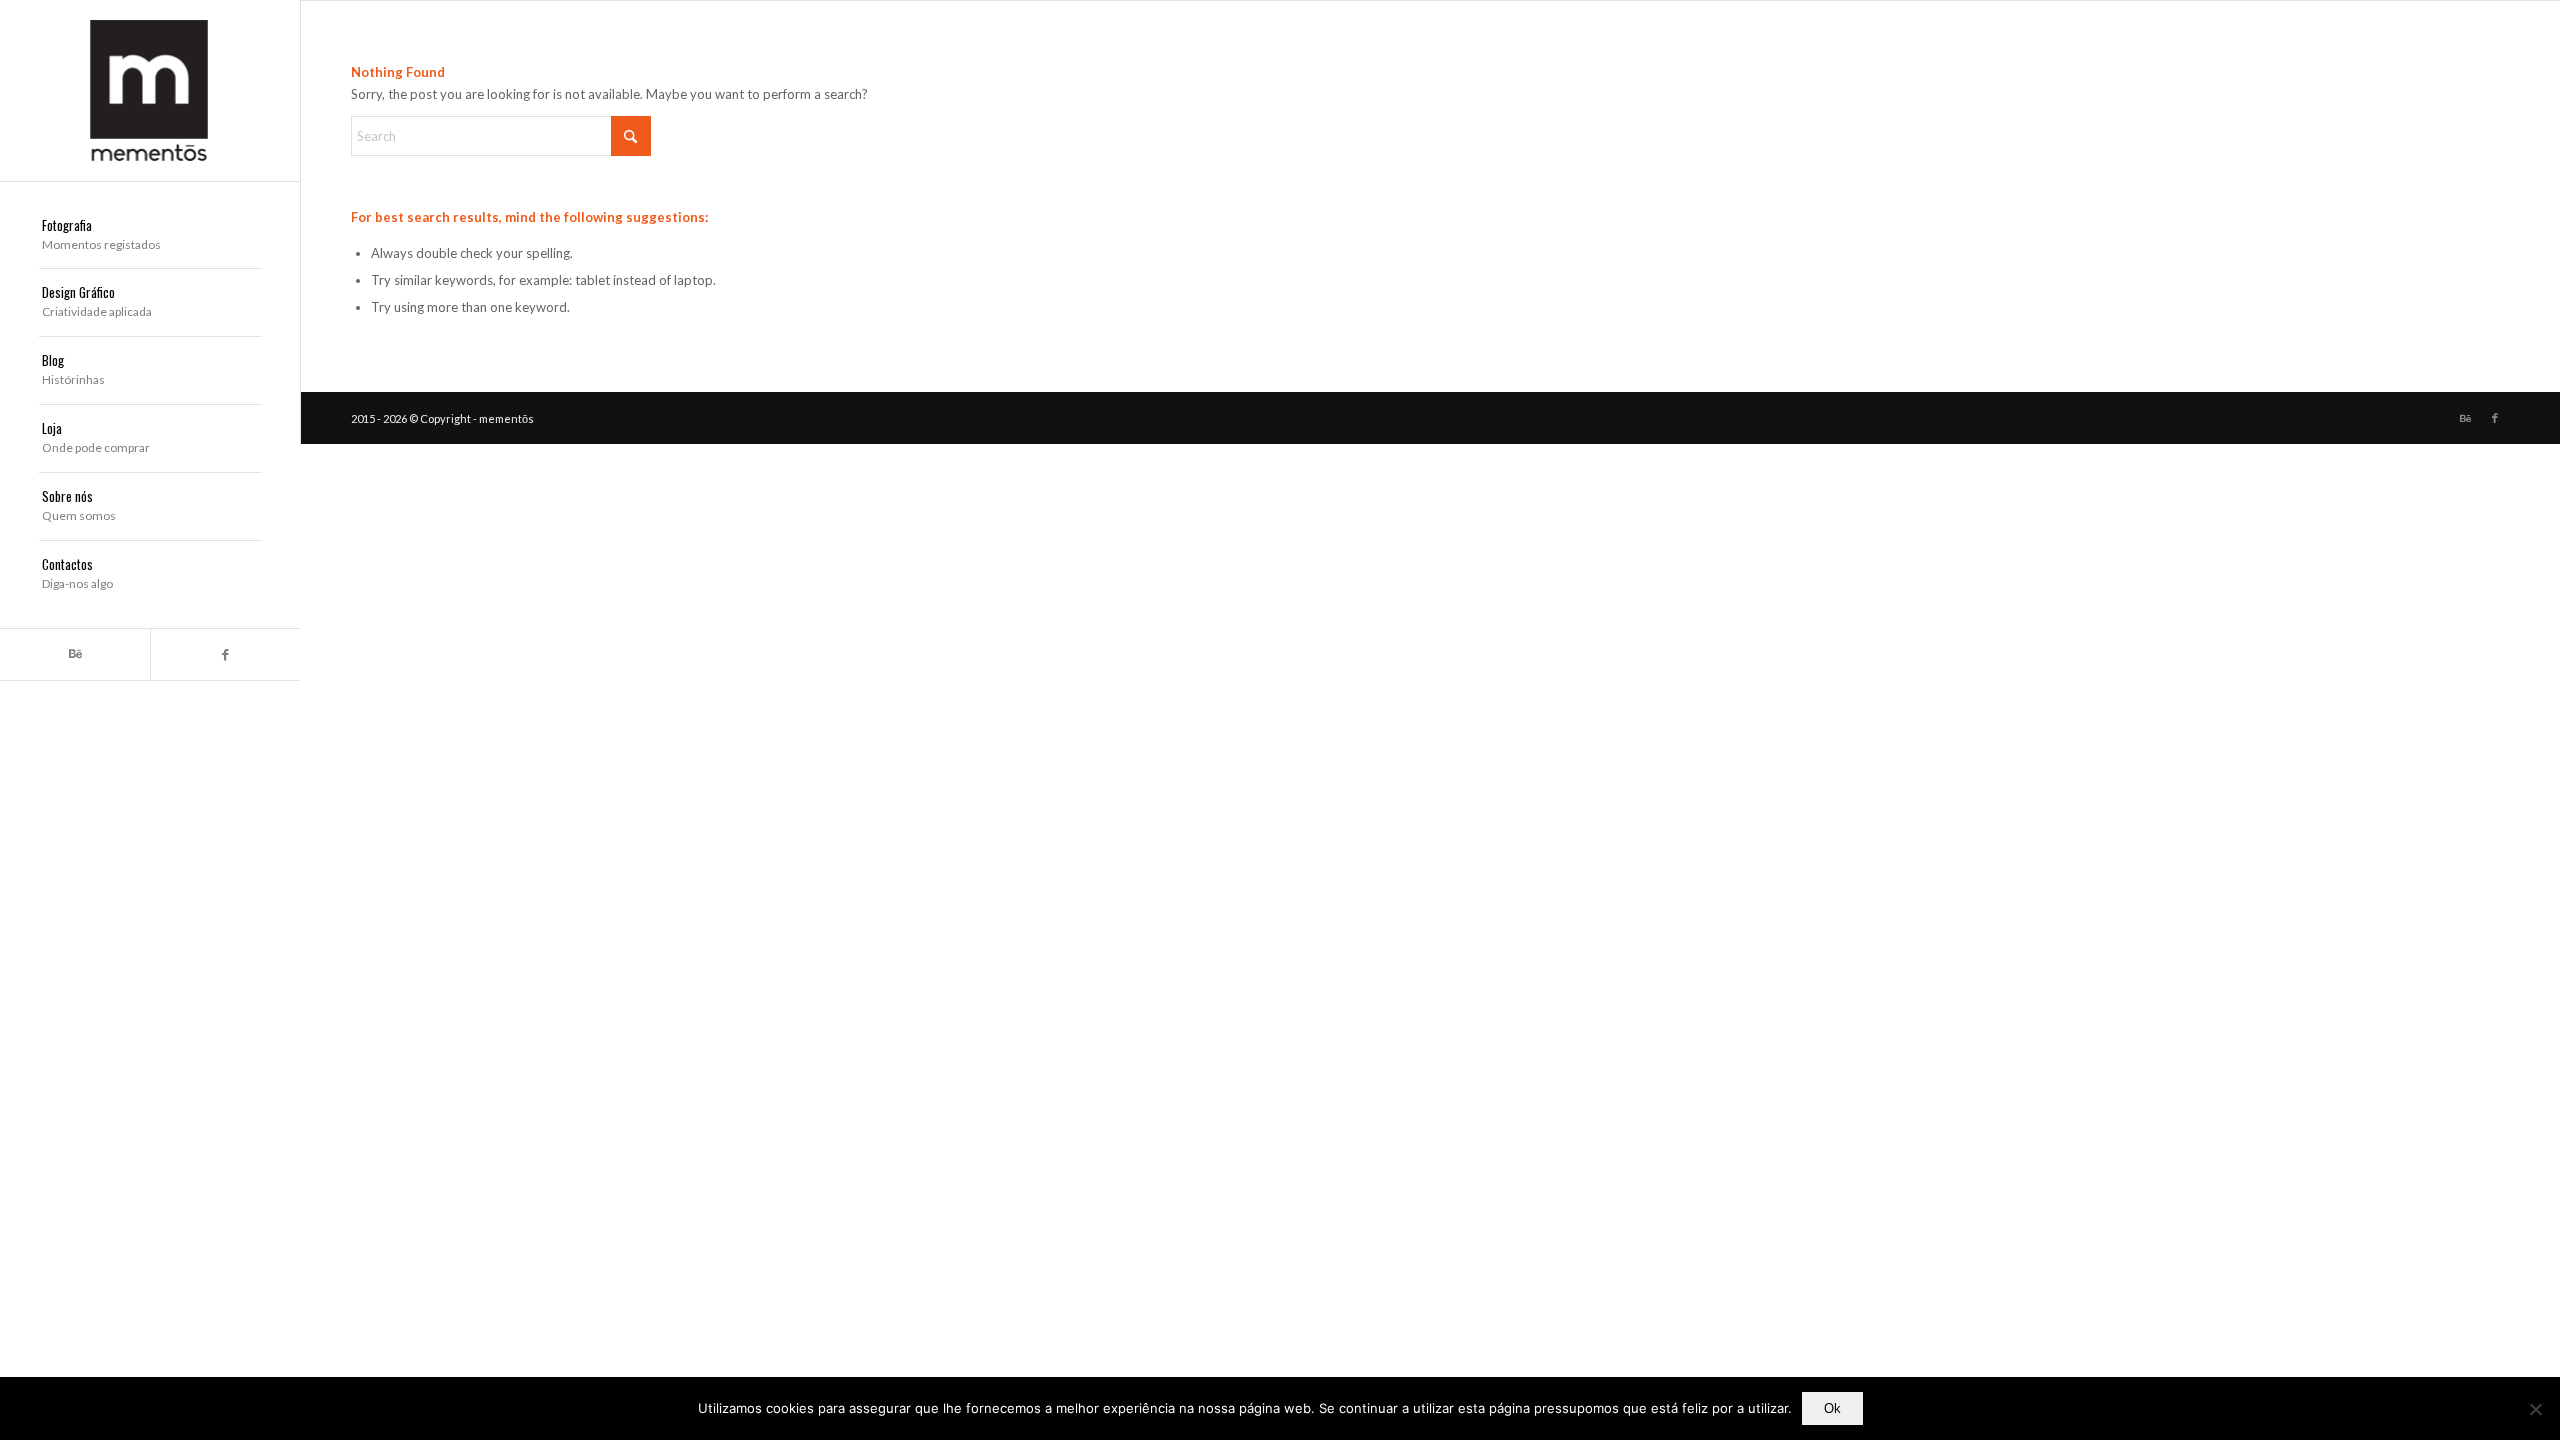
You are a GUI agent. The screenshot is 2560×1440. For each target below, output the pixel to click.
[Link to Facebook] (225, 654)
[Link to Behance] (75, 654)
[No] (2535, 1409)
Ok (1832, 1408)
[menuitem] (150, 236)
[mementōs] (150, 90)
